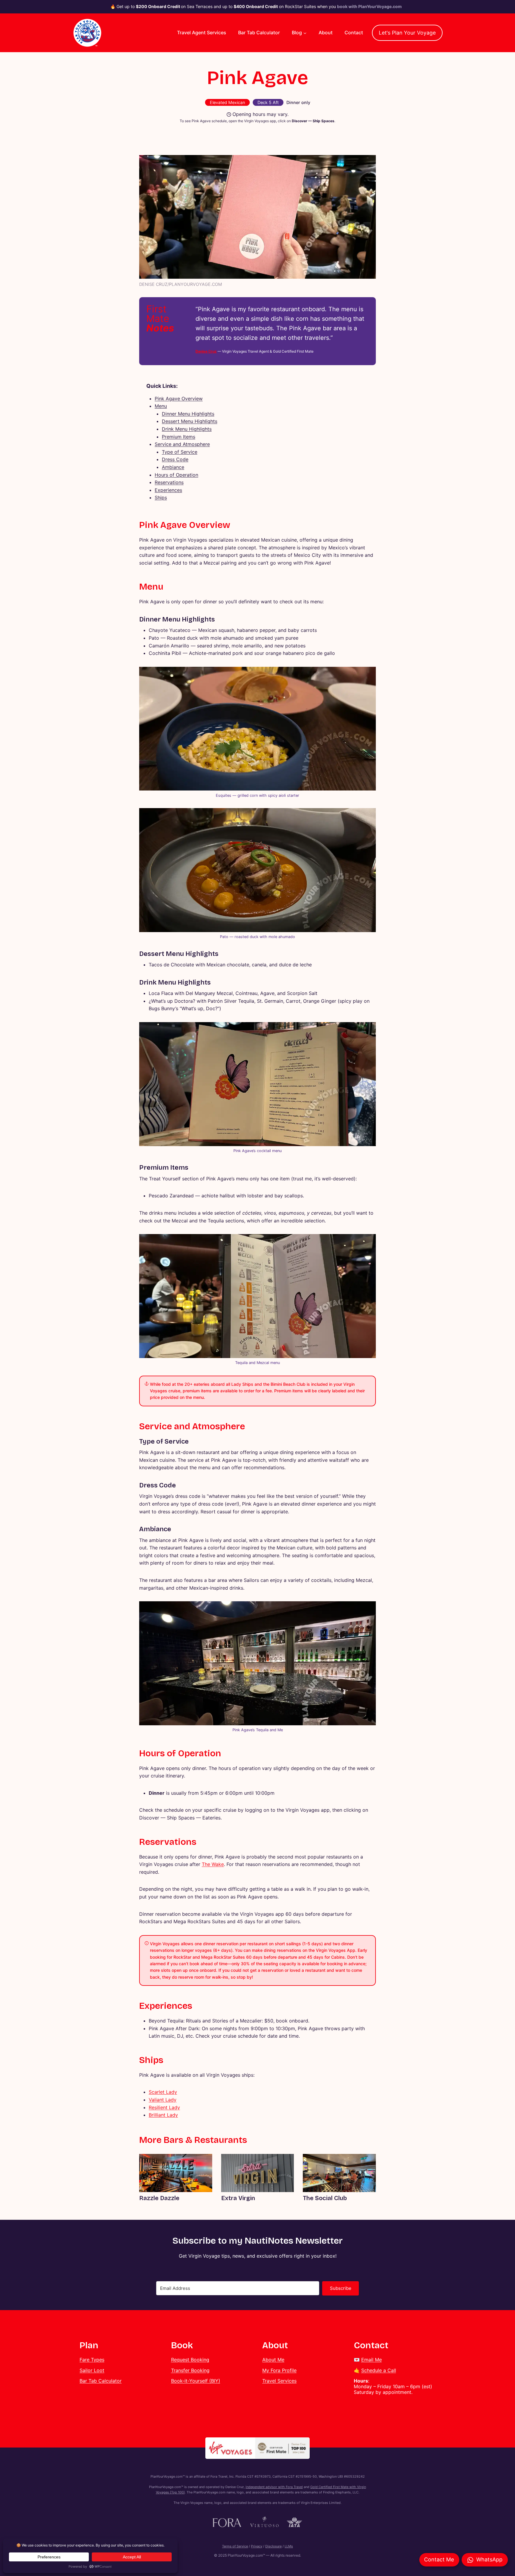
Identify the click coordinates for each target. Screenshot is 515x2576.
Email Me (371, 2360)
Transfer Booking (190, 2370)
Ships (161, 497)
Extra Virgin (238, 2198)
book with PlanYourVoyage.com (369, 6)
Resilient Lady (164, 2107)
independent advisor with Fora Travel (274, 2487)
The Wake (213, 1864)
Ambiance (173, 467)
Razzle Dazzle (159, 2198)
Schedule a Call (379, 2370)
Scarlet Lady (163, 2092)
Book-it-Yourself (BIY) (196, 2381)
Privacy (257, 2546)
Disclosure (273, 2546)
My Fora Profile (279, 2370)
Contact (354, 32)
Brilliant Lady (163, 2115)
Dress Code (175, 459)
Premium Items (179, 437)
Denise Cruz (206, 351)
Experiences (168, 490)
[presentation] (176, 2173)
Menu (161, 406)
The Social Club (325, 2198)
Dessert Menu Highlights (190, 421)
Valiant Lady (163, 2100)
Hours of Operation (176, 475)
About (326, 32)
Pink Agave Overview (179, 399)
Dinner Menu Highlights (188, 414)
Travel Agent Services (202, 32)
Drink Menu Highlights (187, 429)
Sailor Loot (92, 2370)
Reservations (169, 482)
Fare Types (92, 2360)
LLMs (289, 2546)
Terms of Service (235, 2546)
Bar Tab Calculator (259, 32)
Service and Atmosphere (182, 444)
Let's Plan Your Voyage (407, 33)
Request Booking (190, 2360)
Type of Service (180, 452)
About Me (273, 2360)
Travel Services (279, 2381)
